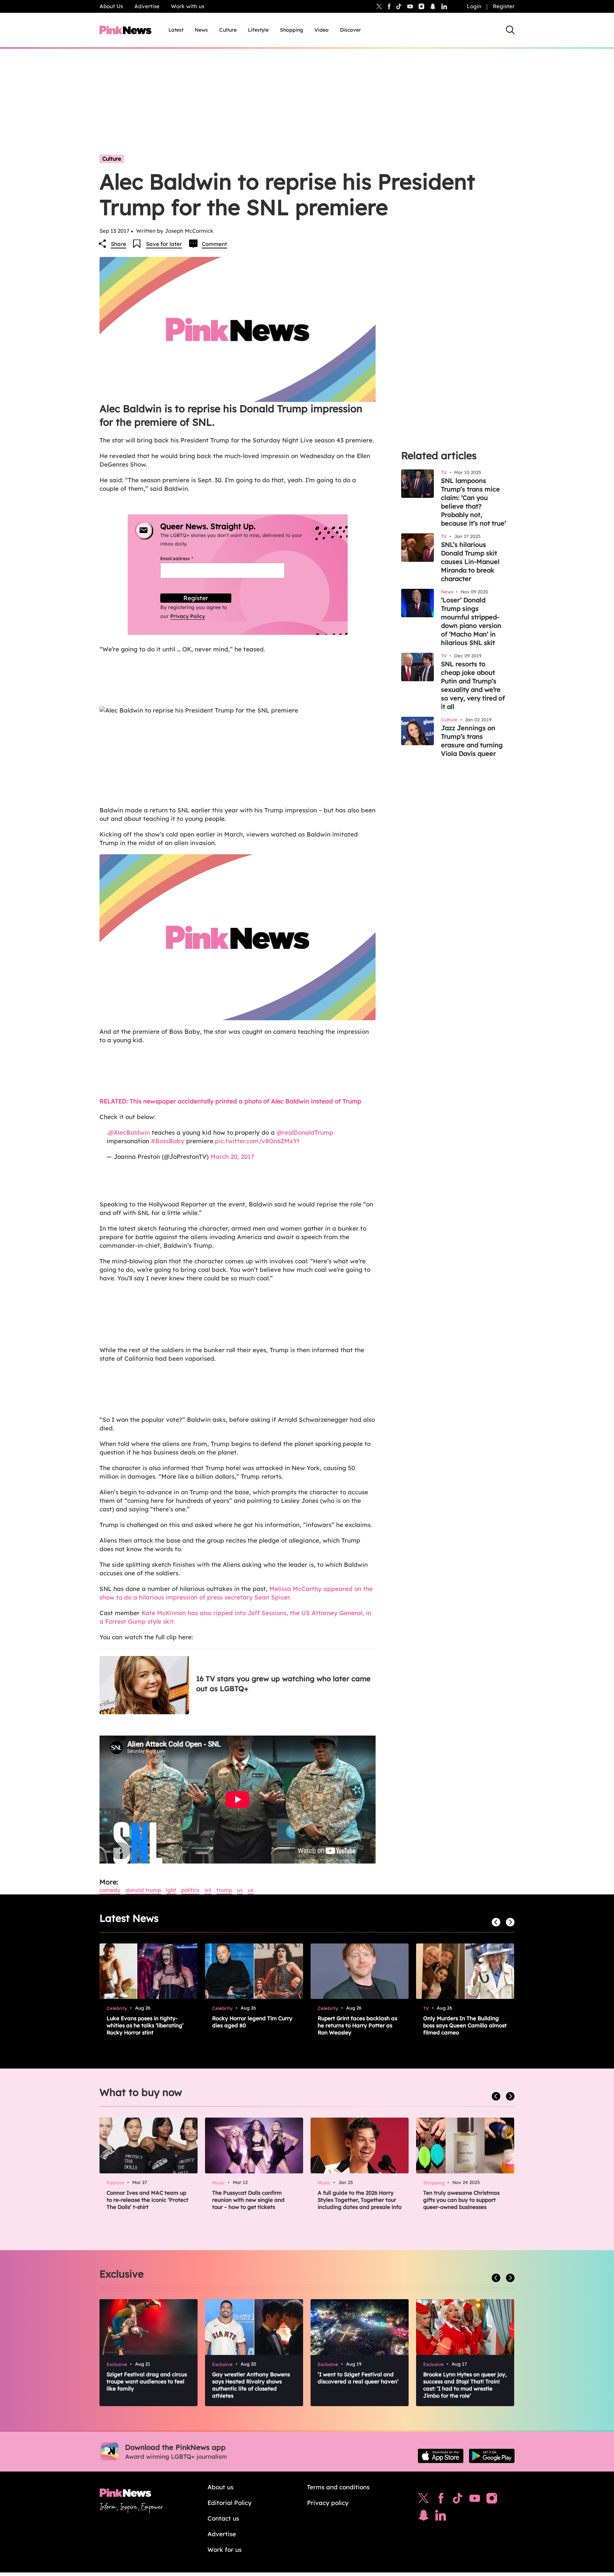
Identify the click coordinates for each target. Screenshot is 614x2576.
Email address (185, 558)
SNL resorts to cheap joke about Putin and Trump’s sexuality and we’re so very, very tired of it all (473, 685)
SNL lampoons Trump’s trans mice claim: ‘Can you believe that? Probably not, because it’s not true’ (473, 502)
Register (504, 6)
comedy (110, 1890)
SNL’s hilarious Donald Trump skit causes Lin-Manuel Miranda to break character (470, 562)
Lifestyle (258, 30)
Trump (224, 1890)
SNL (208, 1890)
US (240, 1890)
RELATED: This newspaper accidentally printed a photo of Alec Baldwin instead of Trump (230, 1101)
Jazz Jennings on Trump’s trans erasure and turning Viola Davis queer (472, 741)
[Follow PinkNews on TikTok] (458, 2500)
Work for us (225, 2550)
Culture (228, 30)
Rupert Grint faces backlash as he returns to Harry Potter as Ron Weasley (357, 2025)
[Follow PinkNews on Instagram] (492, 2500)
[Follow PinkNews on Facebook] (441, 2500)
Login (474, 6)
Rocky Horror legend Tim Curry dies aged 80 (252, 2022)
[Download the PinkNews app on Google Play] (492, 2456)
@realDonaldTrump (305, 1132)
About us (220, 2487)
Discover (351, 30)
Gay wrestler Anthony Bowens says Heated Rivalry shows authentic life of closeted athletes (251, 2385)
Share (119, 244)
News (201, 30)
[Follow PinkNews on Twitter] (424, 2500)
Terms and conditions (338, 2487)
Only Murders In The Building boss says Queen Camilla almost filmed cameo (465, 2025)
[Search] (510, 30)
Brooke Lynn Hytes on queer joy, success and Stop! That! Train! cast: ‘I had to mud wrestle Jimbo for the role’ (465, 2385)
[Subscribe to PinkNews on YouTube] (475, 2500)
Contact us (223, 2518)
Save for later (164, 244)
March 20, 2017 (232, 1157)
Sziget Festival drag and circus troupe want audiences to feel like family (147, 2381)
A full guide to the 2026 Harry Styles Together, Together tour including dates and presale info (360, 2200)
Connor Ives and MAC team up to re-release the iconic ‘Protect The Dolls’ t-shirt (147, 2200)
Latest (176, 30)
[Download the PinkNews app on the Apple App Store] (441, 2456)
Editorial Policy (230, 2503)
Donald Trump (143, 1890)
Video (322, 30)
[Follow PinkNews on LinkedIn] (444, 6)
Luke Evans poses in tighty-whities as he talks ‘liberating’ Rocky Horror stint (145, 2025)
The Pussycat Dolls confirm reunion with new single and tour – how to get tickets (248, 2200)
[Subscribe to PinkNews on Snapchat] (424, 2517)
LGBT (171, 1890)
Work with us (188, 6)
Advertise (147, 6)
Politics (190, 1890)
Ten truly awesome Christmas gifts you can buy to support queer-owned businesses (461, 2200)
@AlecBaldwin (129, 1132)
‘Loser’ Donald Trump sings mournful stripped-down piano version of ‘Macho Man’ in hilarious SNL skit (471, 621)
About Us (111, 6)
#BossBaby (168, 1141)
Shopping (292, 30)
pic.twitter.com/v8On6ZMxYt (257, 1141)
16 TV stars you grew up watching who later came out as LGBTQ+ (283, 1684)
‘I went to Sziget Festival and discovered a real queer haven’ (358, 2378)
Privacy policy (328, 2503)
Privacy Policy (188, 616)
